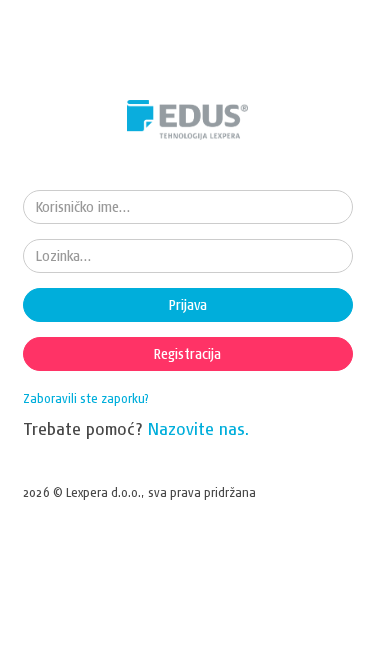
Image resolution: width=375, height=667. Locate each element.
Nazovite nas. (199, 428)
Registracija (187, 354)
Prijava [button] (188, 305)
